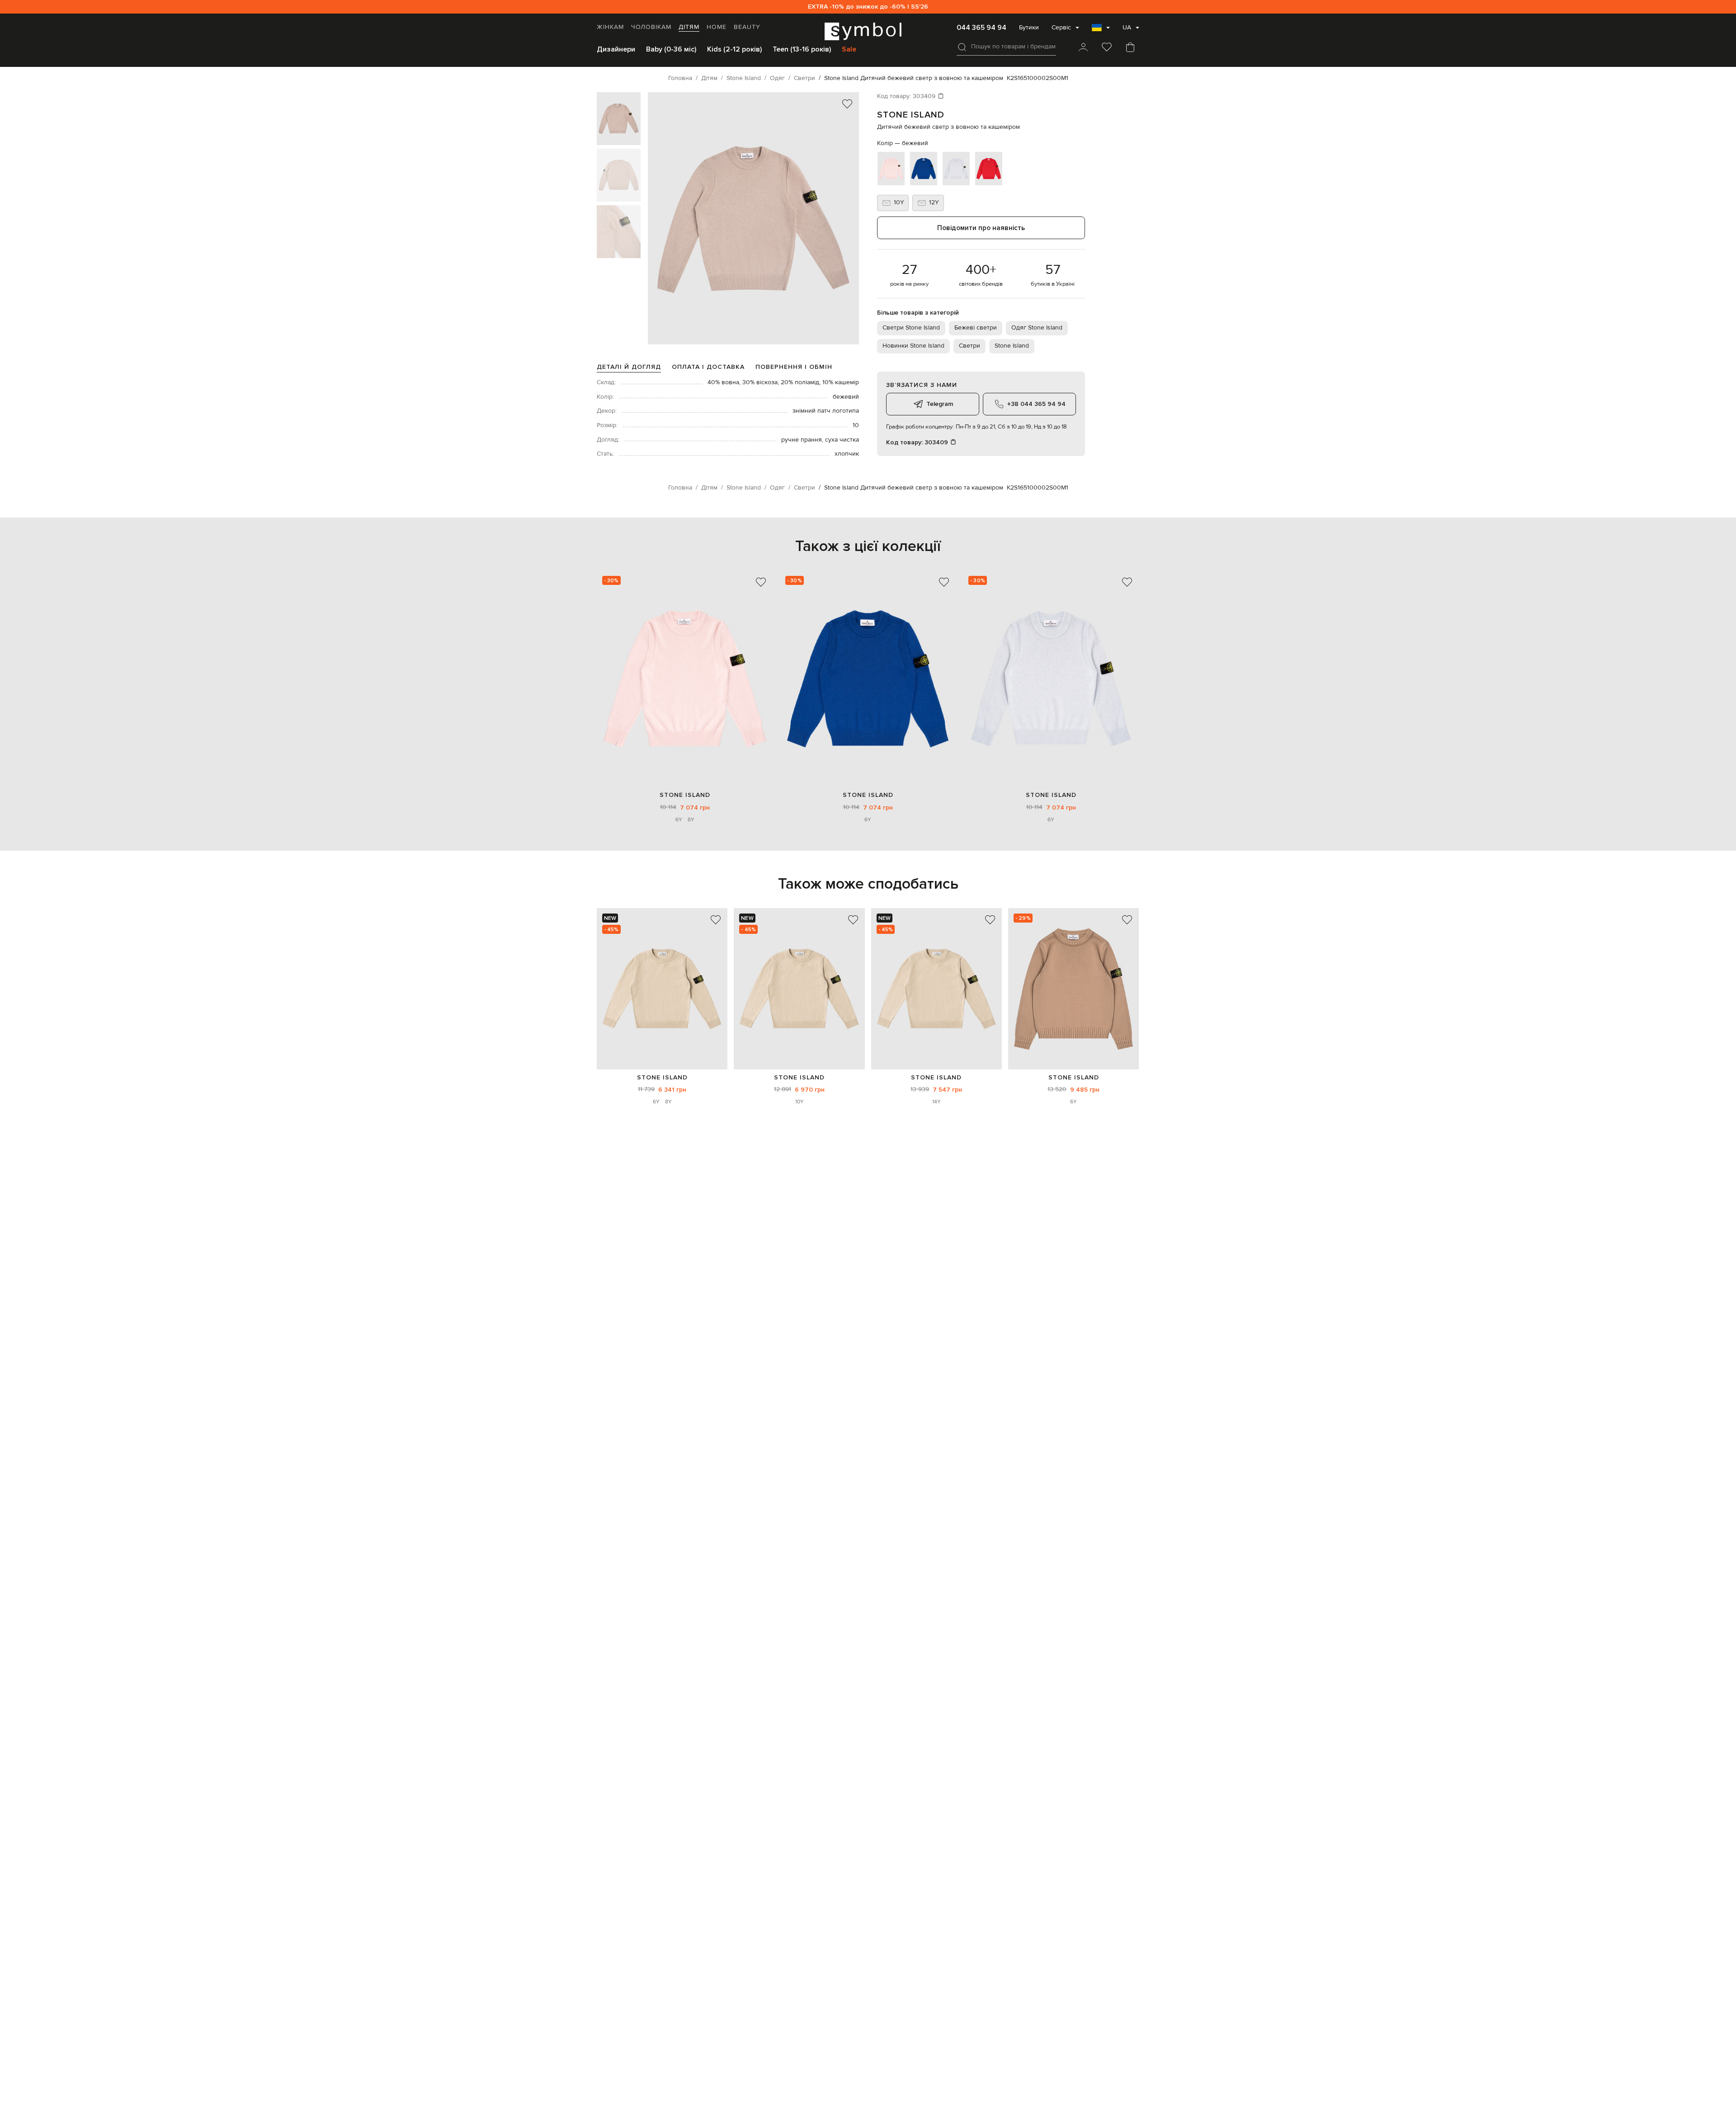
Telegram (940, 404)
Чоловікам (651, 27)
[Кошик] (1130, 48)
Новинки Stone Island (913, 346)
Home (717, 27)
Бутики (1029, 28)
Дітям (689, 27)
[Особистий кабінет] (1083, 48)
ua (1127, 28)
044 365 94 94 (981, 28)
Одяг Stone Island (1037, 328)
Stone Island (911, 115)
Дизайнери (616, 49)
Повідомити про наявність (981, 228)
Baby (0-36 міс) (671, 49)
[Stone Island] (662, 989)
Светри (969, 346)
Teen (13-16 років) (802, 49)
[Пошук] (962, 47)
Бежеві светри (976, 328)
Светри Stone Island (911, 328)
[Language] (1101, 30)
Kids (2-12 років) (734, 49)
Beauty (747, 27)
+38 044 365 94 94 (1036, 404)
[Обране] (1107, 48)
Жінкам (610, 27)
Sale (849, 49)
